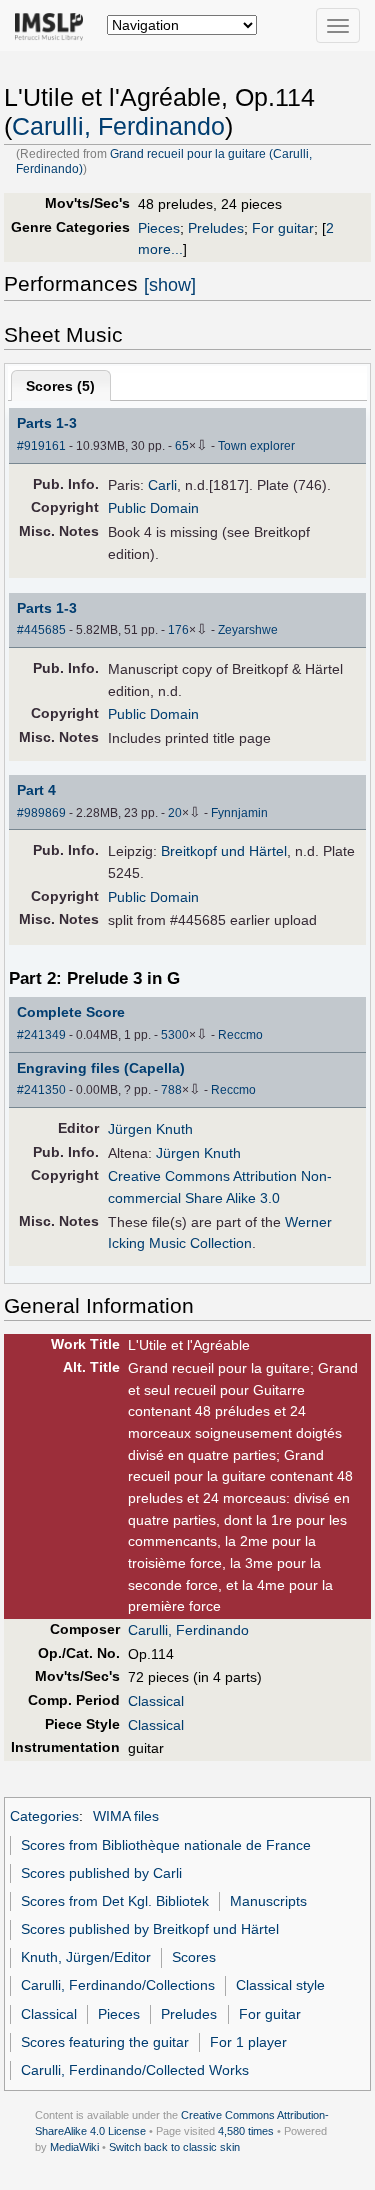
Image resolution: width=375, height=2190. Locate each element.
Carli (162, 485)
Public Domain (153, 508)
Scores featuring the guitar (105, 2042)
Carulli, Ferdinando (118, 126)
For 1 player (248, 2042)
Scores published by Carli (101, 1873)
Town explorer (256, 446)
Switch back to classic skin (174, 2147)
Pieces (159, 228)
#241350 (41, 1090)
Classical (156, 1701)
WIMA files (126, 1816)
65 (182, 446)
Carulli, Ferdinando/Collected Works (135, 2070)
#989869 (41, 813)
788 (171, 1090)
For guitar (283, 228)
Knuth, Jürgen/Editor (86, 1957)
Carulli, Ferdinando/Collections (118, 1985)
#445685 (41, 630)
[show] (170, 285)
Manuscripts (268, 1901)
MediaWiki (74, 2147)
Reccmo (240, 1035)
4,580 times (246, 2131)
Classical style (280, 1985)
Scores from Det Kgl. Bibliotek (115, 1901)
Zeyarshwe (248, 630)
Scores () (60, 386)
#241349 (41, 1035)
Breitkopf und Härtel (224, 851)
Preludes (216, 228)
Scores (194, 1957)
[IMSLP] (53, 25)
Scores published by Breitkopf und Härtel (150, 1929)
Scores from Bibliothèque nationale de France (166, 1845)
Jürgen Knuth (150, 1129)
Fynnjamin (239, 813)
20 (175, 813)
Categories (44, 1816)
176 (178, 630)
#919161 (41, 446)
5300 (175, 1035)
